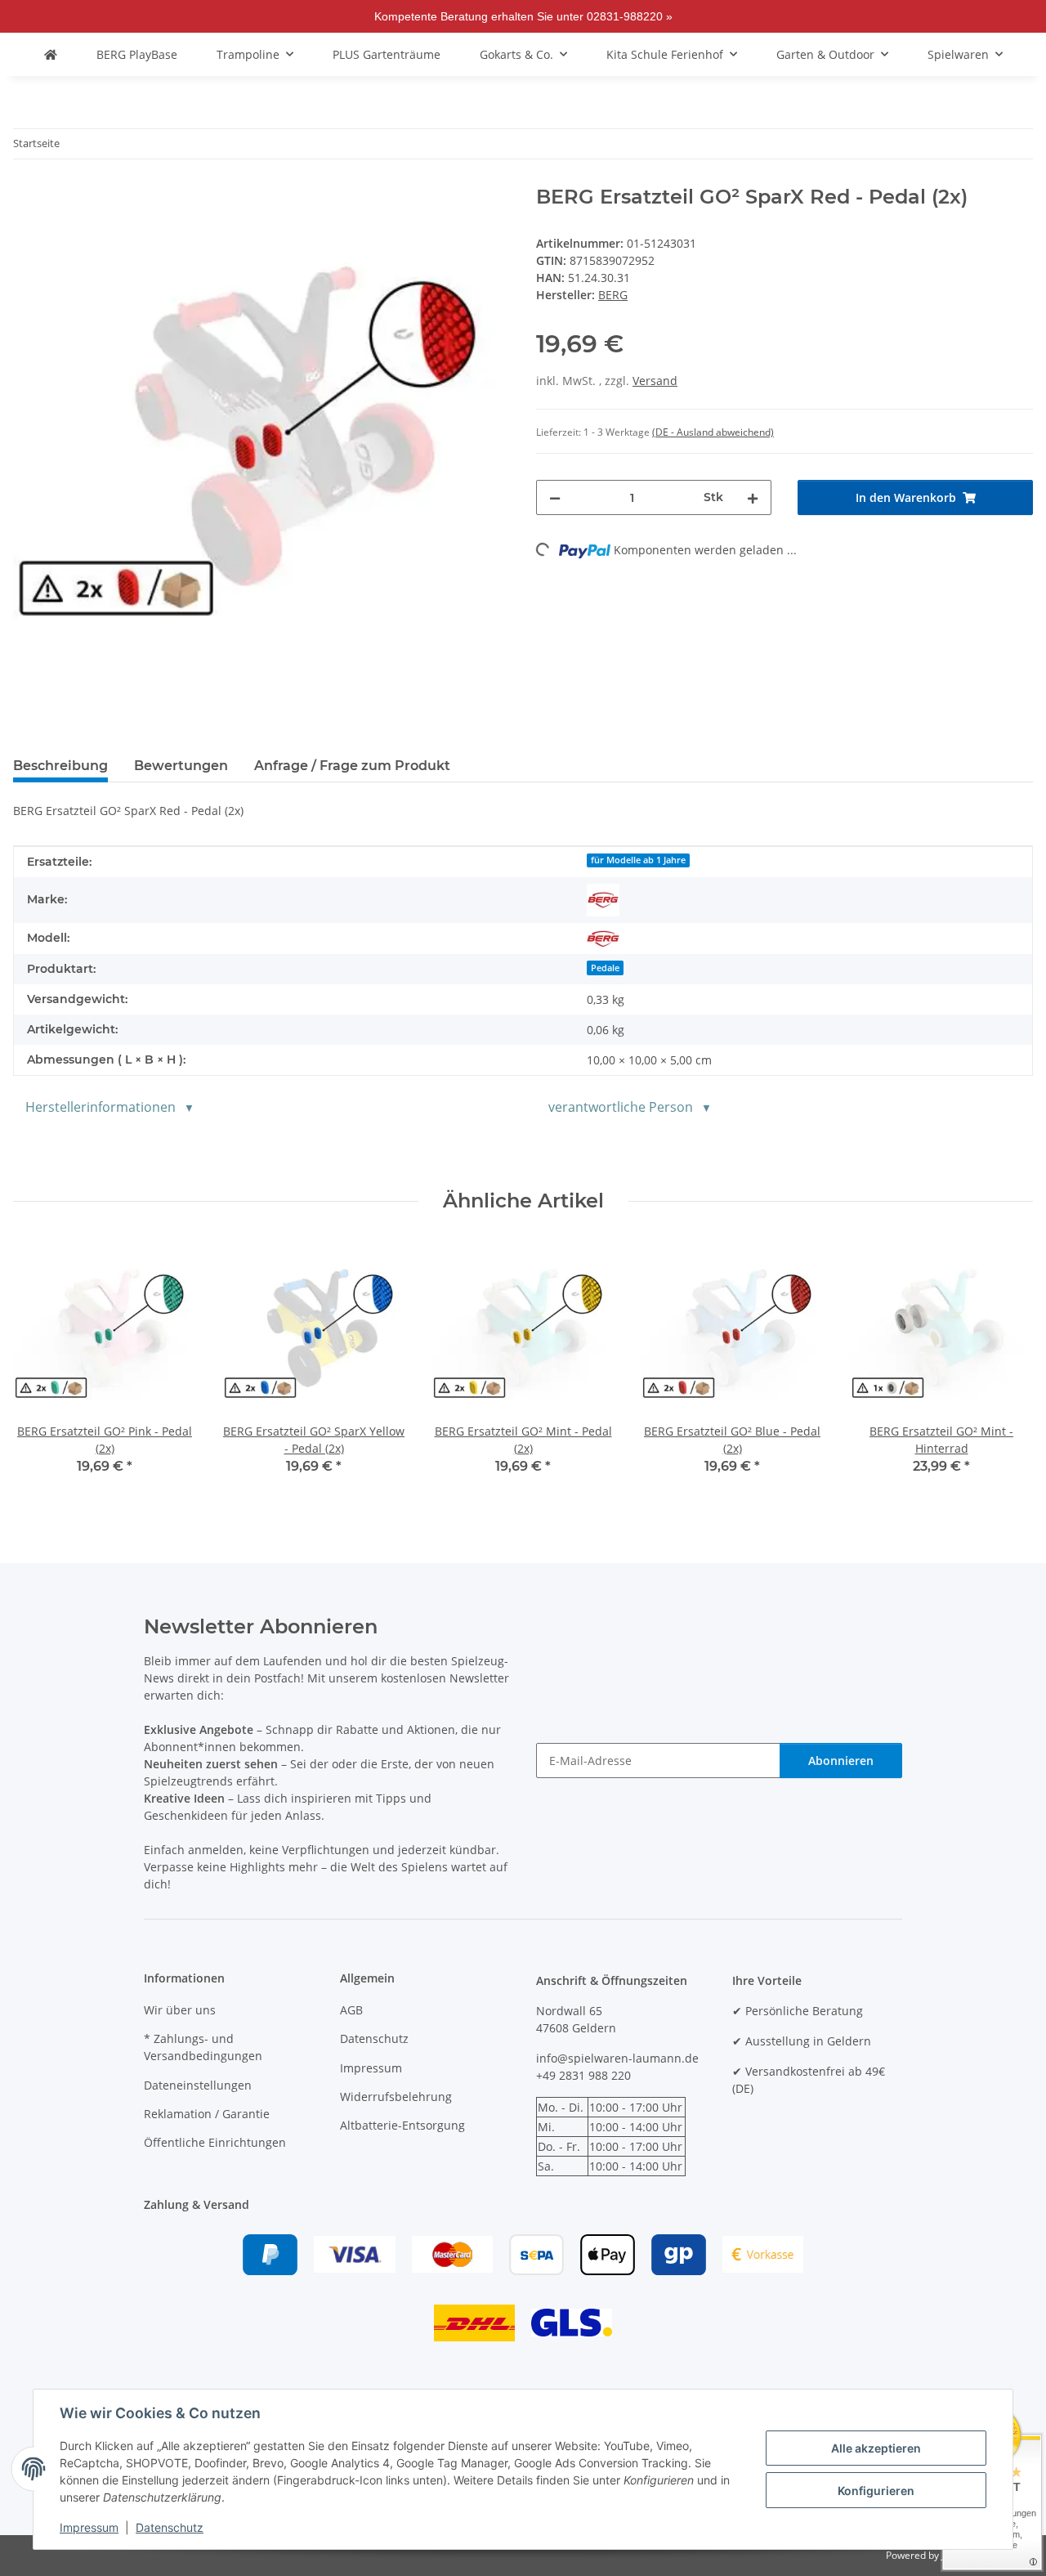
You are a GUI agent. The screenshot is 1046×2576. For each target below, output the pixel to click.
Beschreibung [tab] (60, 766)
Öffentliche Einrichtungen (215, 2142)
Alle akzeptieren (876, 2448)
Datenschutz (170, 2527)
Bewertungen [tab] (181, 766)
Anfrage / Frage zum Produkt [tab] (352, 766)
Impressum (89, 2527)
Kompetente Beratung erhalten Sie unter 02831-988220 (519, 16)
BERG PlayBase (137, 54)
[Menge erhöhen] (753, 497)
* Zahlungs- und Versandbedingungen (203, 2047)
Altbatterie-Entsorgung (402, 2125)
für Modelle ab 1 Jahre (638, 860)
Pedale (605, 968)
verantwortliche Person (621, 1107)
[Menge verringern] (555, 497)
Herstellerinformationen (101, 1107)
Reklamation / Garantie (207, 2114)
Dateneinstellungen (198, 2085)
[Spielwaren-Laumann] (51, 54)
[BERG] (603, 900)
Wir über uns (180, 2010)
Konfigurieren (876, 2491)
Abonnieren (841, 1761)
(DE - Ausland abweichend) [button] (713, 432)
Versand (655, 381)
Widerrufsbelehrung (396, 2097)
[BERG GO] (603, 939)
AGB (351, 2010)
